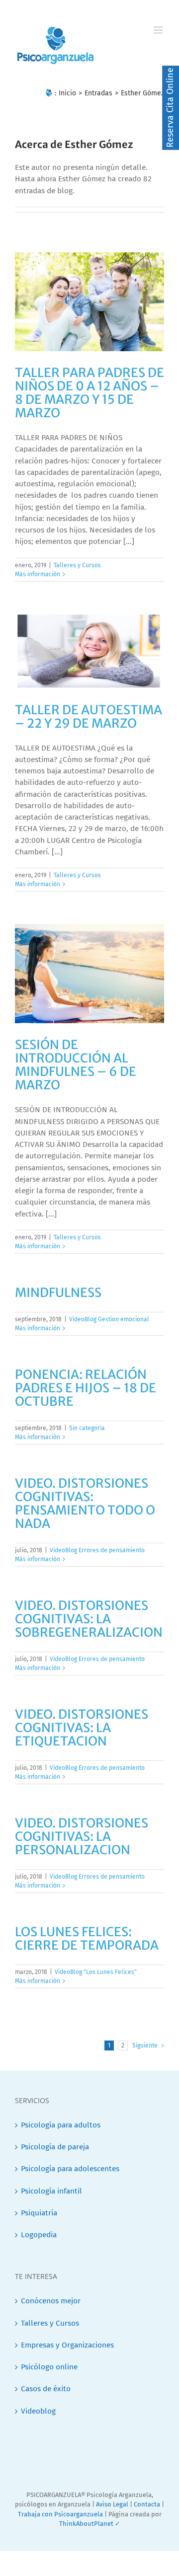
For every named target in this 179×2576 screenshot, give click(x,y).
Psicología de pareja (55, 2147)
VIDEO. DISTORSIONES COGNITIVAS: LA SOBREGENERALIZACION (89, 1619)
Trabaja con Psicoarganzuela (60, 2514)
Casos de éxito (46, 2389)
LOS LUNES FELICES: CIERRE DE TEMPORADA (87, 1938)
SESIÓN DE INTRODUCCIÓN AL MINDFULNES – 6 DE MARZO (76, 1065)
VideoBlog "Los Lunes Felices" (96, 1972)
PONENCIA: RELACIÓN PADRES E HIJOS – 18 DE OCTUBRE (86, 1388)
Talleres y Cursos (77, 565)
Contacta (147, 2504)
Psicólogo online (49, 2367)
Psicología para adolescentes (70, 2169)
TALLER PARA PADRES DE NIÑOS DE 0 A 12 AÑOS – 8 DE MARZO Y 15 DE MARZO (89, 393)
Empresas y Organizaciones (67, 2345)
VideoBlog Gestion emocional (109, 1319)
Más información (38, 574)
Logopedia (39, 2235)
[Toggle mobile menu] (159, 30)
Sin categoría (87, 1428)
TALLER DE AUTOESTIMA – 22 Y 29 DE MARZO (89, 717)
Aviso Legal (112, 2504)
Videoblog (38, 2411)
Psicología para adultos (61, 2125)
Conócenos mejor (51, 2301)
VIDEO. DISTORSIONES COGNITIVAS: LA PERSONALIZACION (82, 1836)
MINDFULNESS (58, 1292)
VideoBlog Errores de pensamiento (97, 1550)
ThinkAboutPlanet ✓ (90, 2524)
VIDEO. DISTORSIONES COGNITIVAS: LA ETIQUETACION (82, 1728)
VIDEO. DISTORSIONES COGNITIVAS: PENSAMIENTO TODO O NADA (85, 1503)
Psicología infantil (51, 2191)
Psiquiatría (39, 2213)
